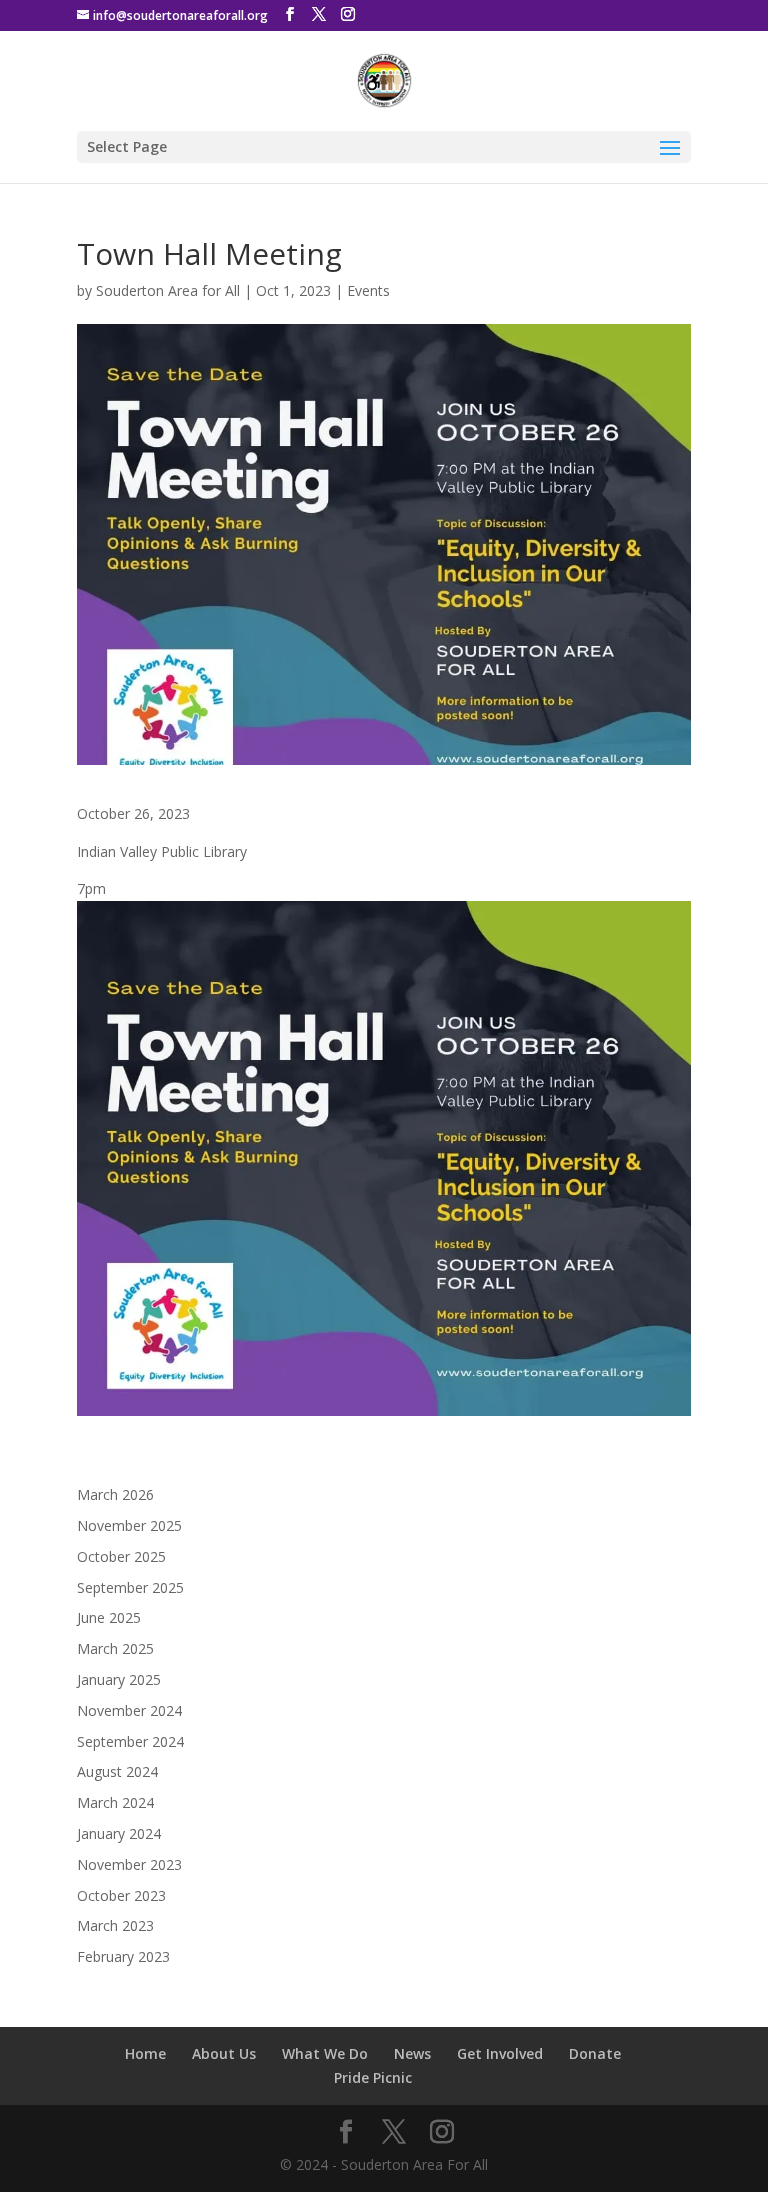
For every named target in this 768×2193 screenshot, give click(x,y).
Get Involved (500, 2053)
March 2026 (115, 1494)
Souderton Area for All (168, 290)
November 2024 (129, 1710)
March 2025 (115, 1648)
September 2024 (130, 1741)
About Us (224, 2053)
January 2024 (119, 1833)
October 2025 (121, 1556)
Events (368, 290)
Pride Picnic (373, 2077)
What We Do (325, 2053)
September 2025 (130, 1587)
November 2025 (129, 1525)
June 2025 (109, 1617)
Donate (595, 2053)
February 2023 (123, 1956)
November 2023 (129, 1864)
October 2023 (121, 1895)
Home (145, 2053)
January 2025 (119, 1679)
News (412, 2053)
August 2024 (117, 1771)
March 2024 (115, 1802)
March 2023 (115, 1925)
